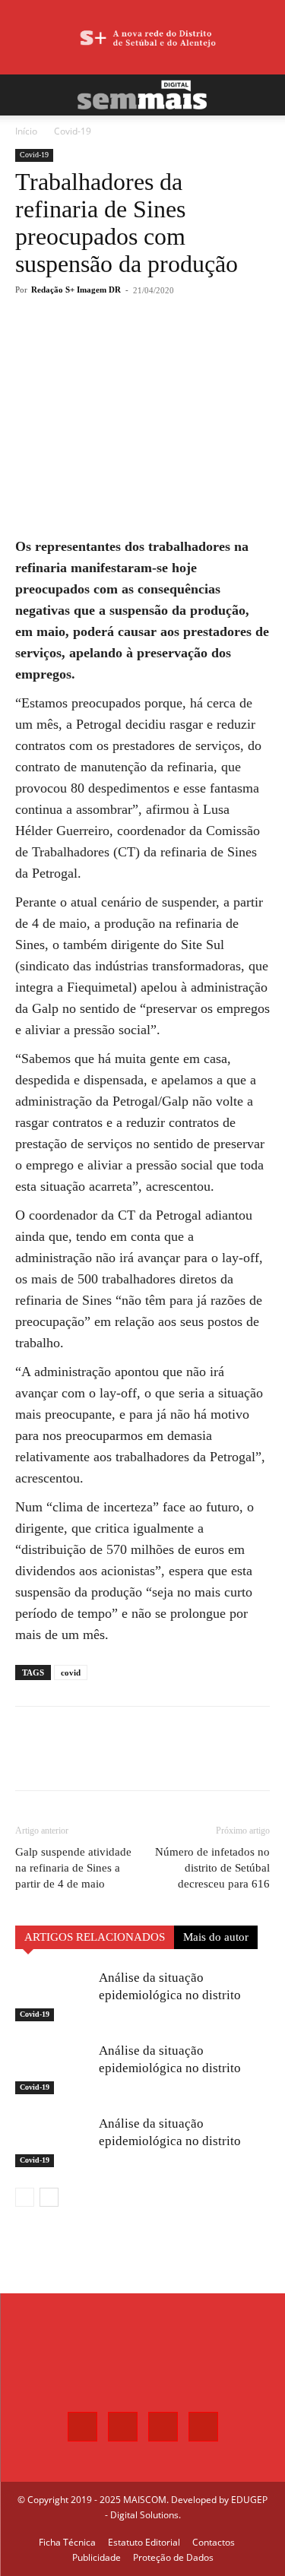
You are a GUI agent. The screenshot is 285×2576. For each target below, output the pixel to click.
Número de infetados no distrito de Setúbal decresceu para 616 (212, 1868)
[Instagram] (123, 2427)
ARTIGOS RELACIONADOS (95, 1937)
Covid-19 (73, 131)
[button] (26, 95)
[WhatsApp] (148, 346)
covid (71, 1673)
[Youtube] (203, 2427)
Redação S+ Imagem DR (76, 290)
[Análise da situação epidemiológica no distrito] (53, 1995)
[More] (184, 346)
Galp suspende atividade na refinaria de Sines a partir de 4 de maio (73, 1868)
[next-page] (49, 2197)
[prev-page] (25, 2197)
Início (26, 131)
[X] (113, 346)
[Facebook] (78, 346)
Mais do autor (216, 1937)
